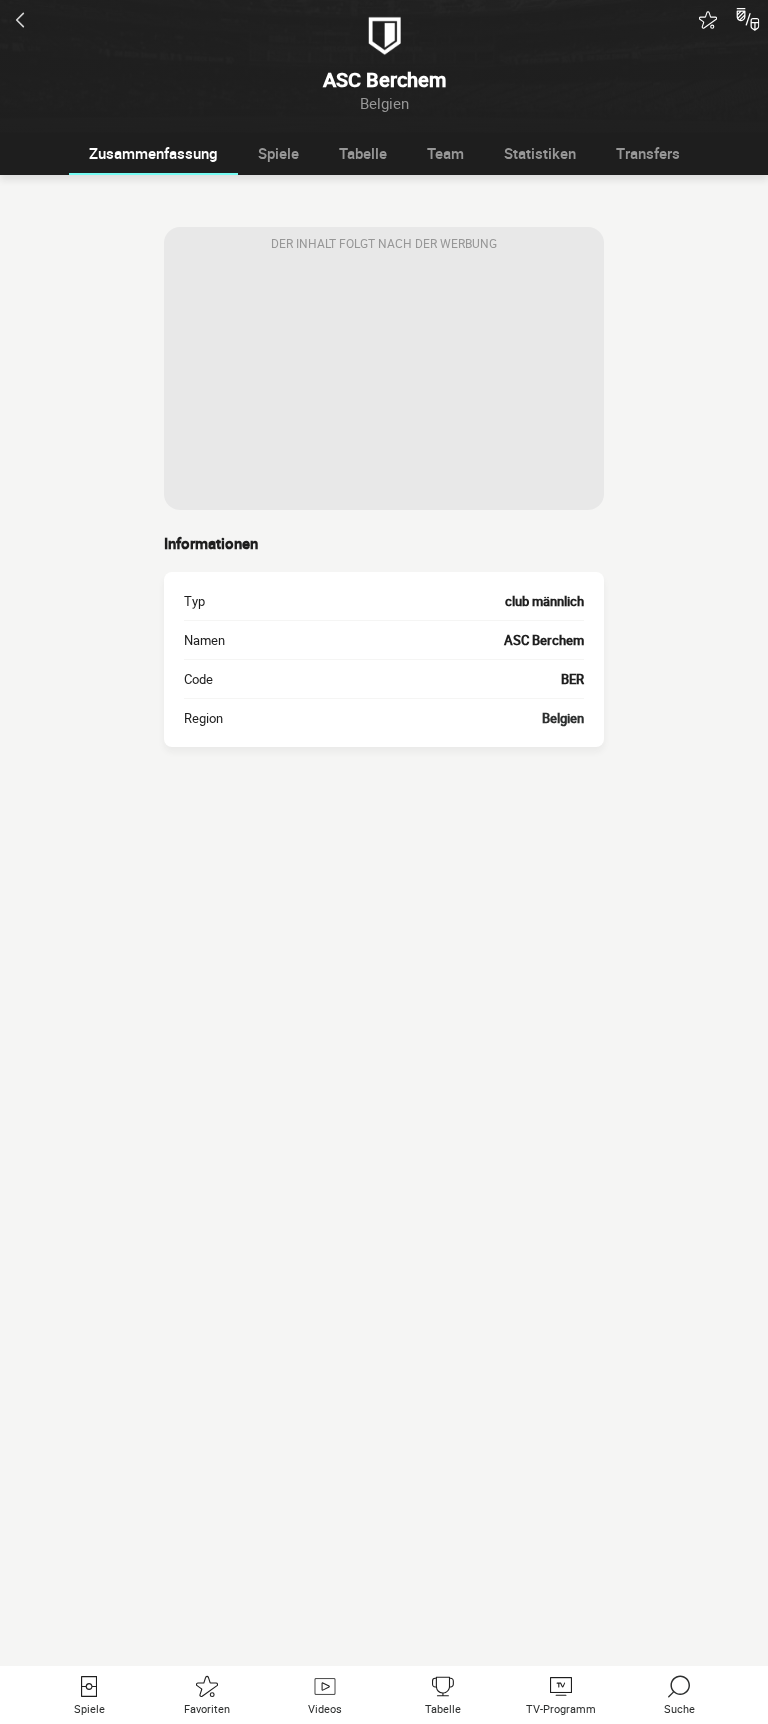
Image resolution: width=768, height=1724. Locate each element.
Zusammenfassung (153, 153)
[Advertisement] (384, 385)
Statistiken (540, 153)
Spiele (278, 153)
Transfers (648, 153)
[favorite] (708, 20)
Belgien (563, 718)
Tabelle (363, 153)
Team (445, 153)
